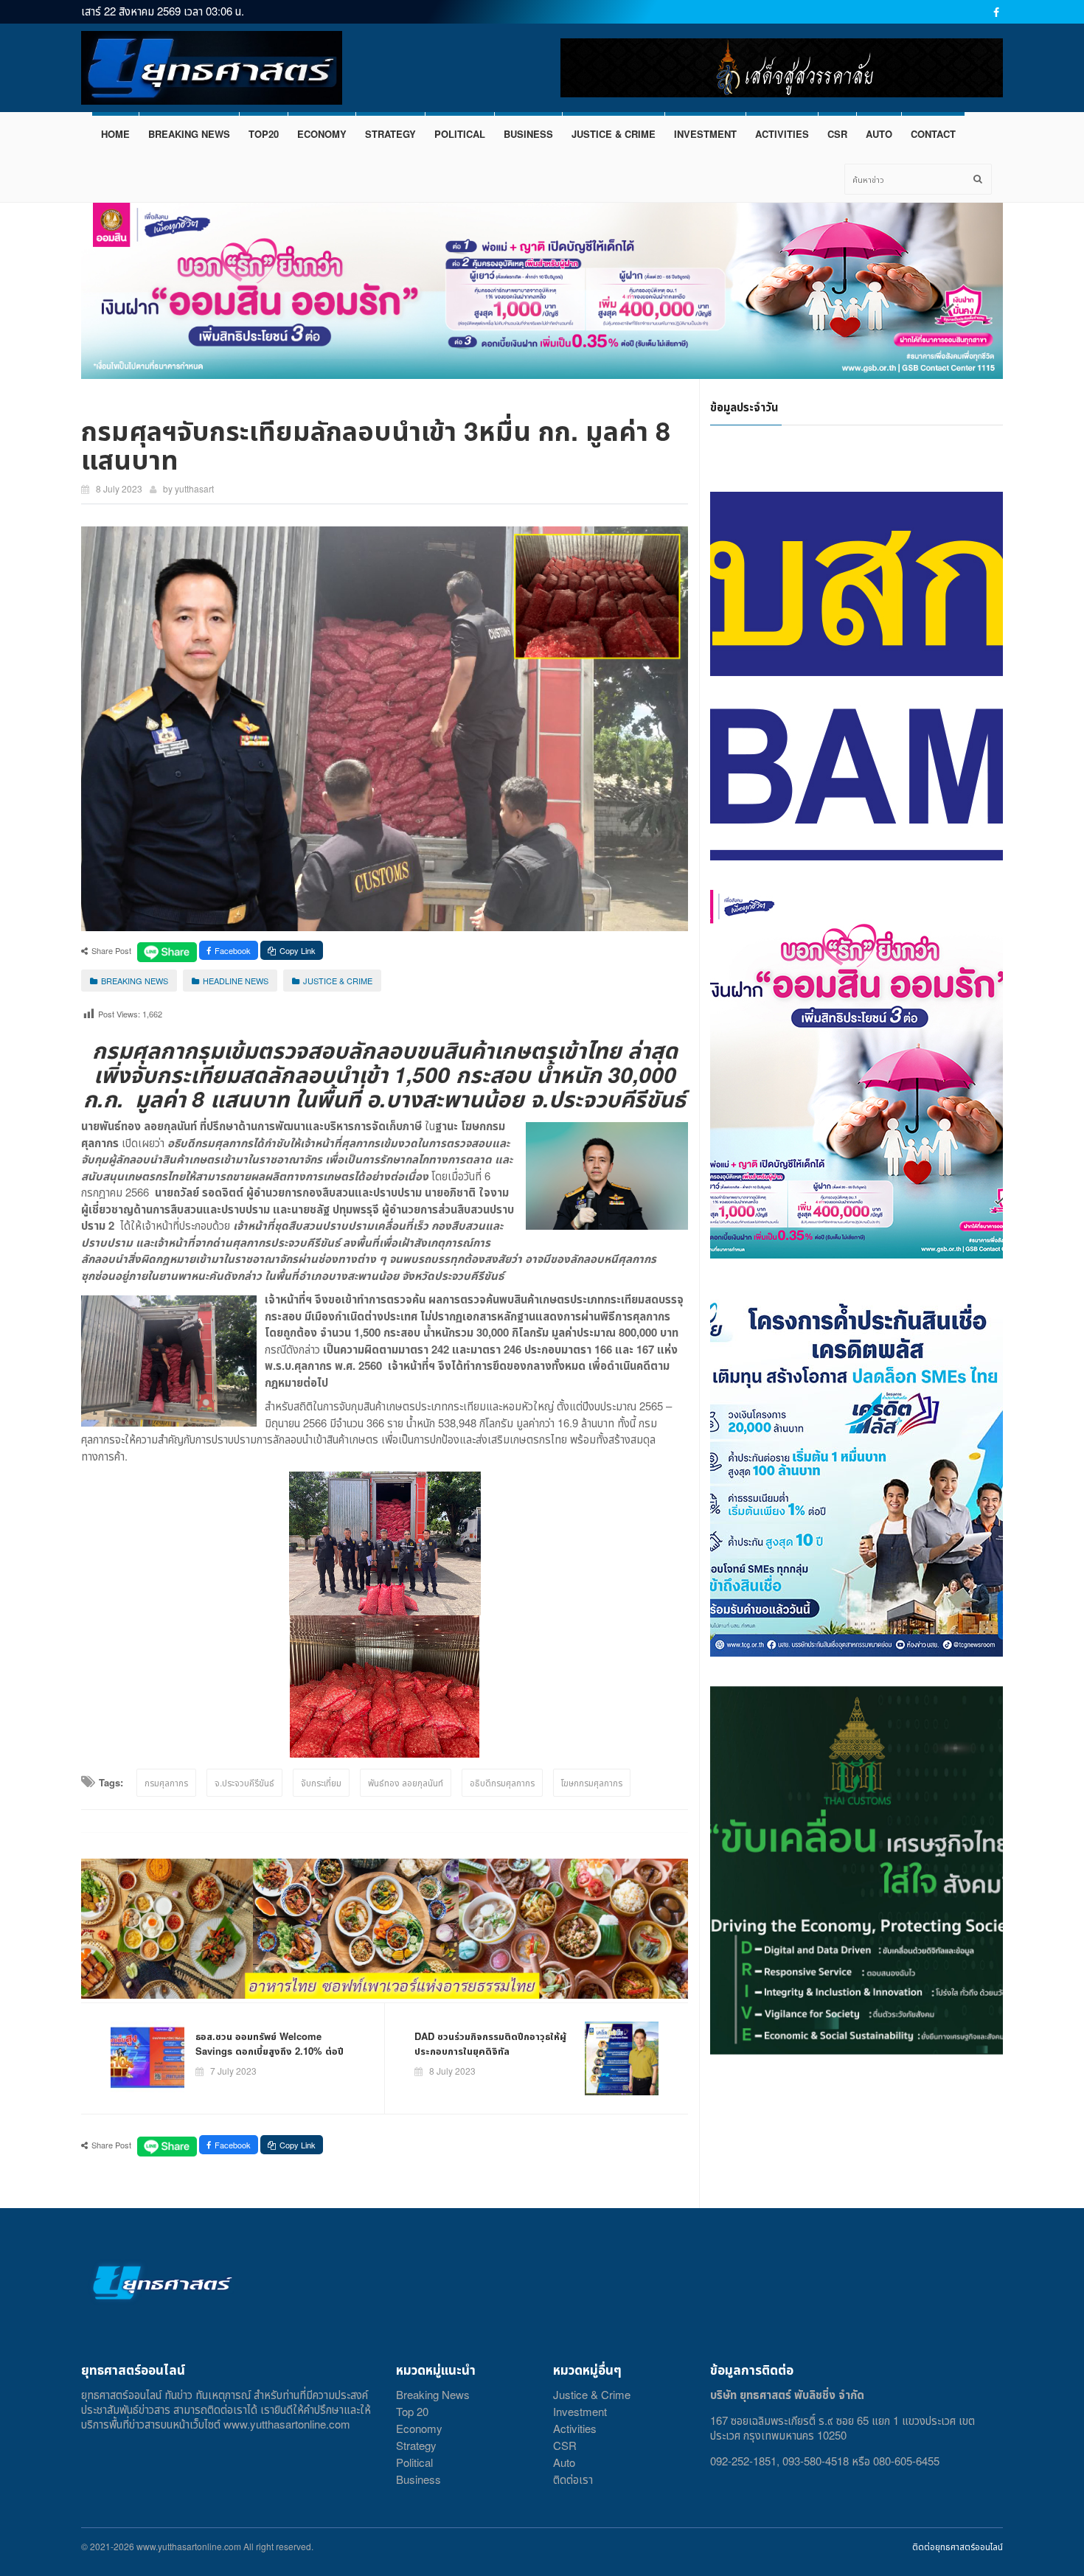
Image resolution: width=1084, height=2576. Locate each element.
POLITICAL (460, 134)
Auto (564, 2462)
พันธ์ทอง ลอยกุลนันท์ (406, 1782)
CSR (837, 134)
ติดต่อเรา (573, 2479)
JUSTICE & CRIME (614, 134)
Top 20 (412, 2411)
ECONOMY (322, 134)
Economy (419, 2428)
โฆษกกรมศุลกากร (592, 1782)
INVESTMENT (705, 134)
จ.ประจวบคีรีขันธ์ (244, 1782)
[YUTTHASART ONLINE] (212, 68)
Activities (575, 2428)
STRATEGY (390, 134)
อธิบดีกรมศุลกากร (502, 1782)
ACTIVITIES (782, 134)
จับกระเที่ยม (321, 1782)
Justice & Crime (592, 2394)
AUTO (879, 134)
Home (115, 134)
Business (418, 2479)
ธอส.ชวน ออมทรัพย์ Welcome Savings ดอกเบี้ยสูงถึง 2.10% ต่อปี (270, 2043)
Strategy (416, 2445)
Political (414, 2462)
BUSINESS (528, 134)
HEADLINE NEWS (236, 981)
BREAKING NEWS (189, 134)
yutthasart (194, 488)
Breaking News (433, 2394)
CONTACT (933, 134)
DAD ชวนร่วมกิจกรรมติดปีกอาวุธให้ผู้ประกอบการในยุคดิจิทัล (490, 2043)
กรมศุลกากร (166, 1782)
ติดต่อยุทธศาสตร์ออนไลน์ (958, 2546)
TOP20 (264, 134)
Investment (580, 2411)
